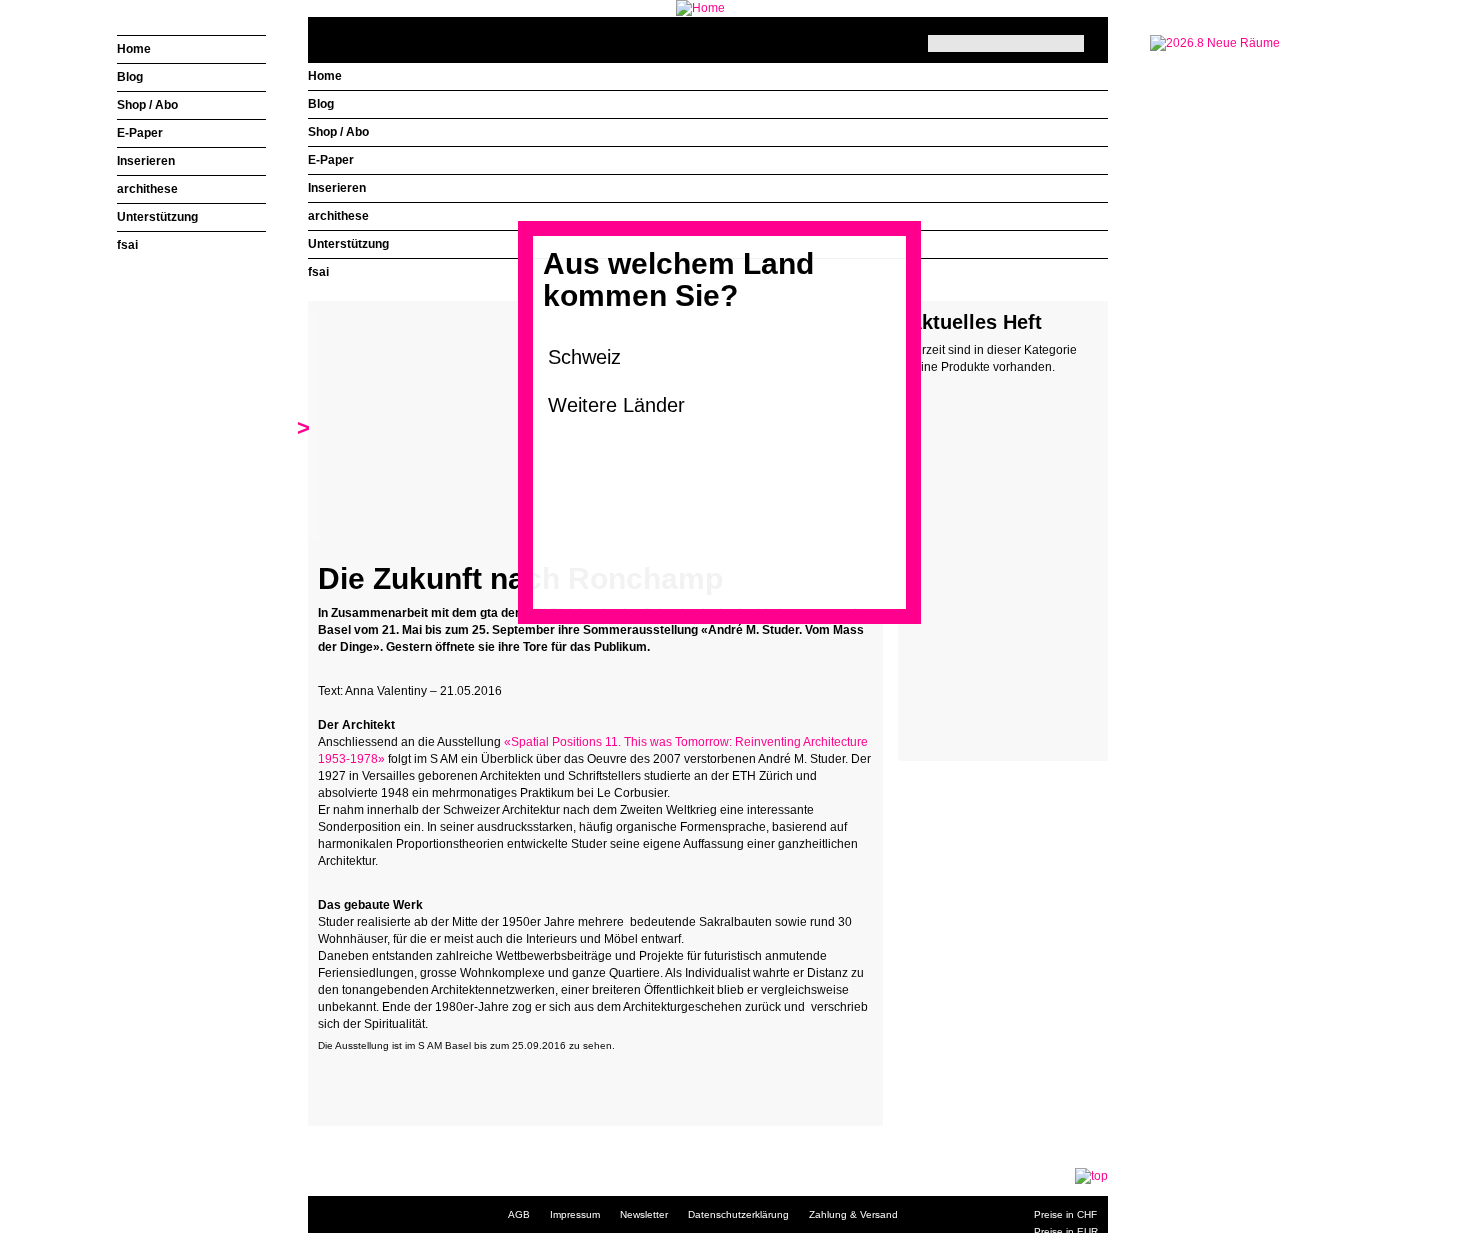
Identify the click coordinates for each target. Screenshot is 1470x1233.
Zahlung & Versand (853, 1214)
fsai (318, 272)
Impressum (575, 1214)
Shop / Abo (338, 132)
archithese (338, 216)
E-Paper (331, 160)
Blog (321, 104)
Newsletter (644, 1214)
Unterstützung (348, 244)
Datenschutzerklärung (738, 1214)
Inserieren (337, 188)
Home (325, 76)
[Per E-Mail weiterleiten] (388, 1078)
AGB (519, 1214)
